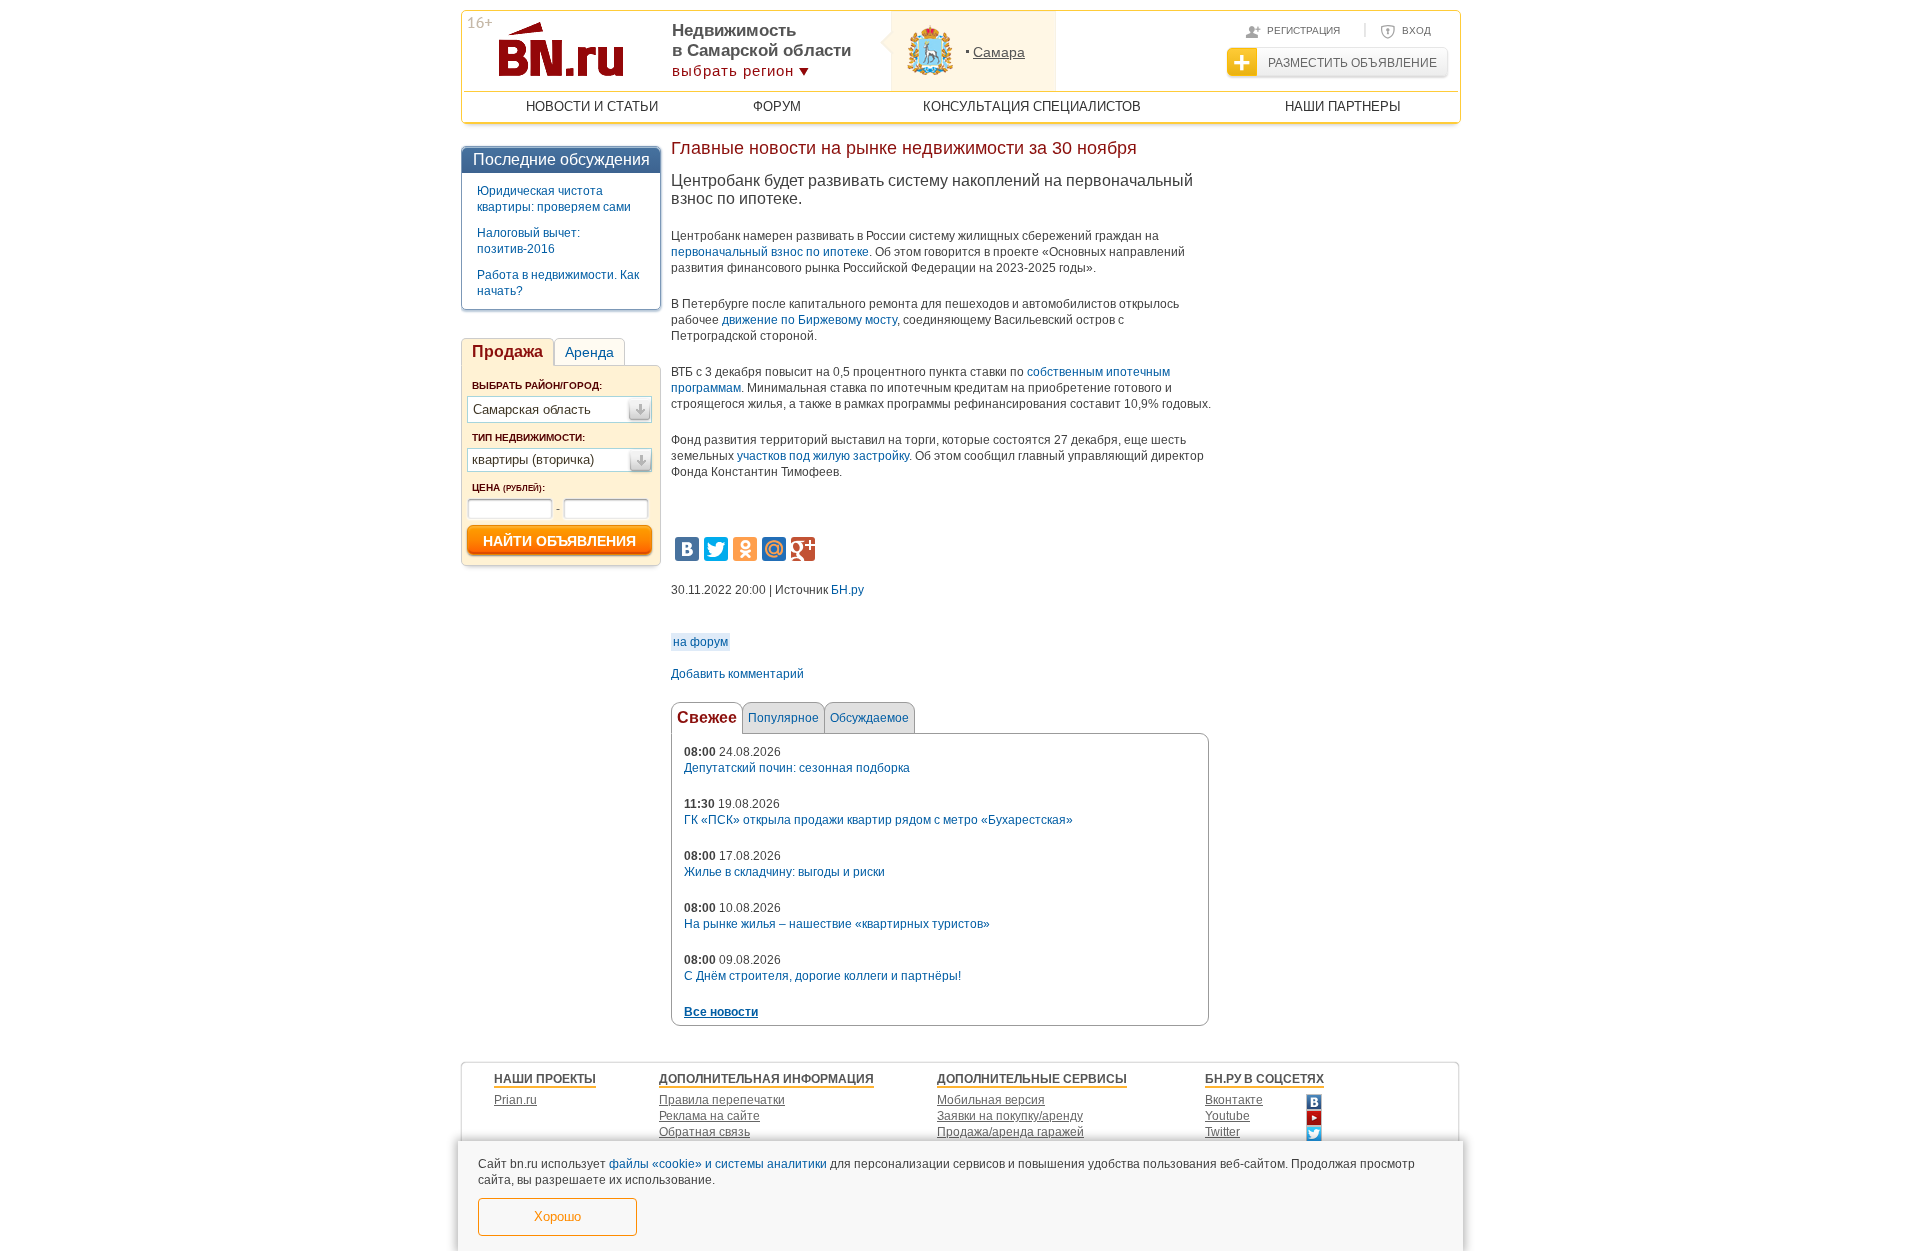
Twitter (1222, 1132)
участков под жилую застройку (823, 456)
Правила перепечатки (722, 1100)
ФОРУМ (777, 106)
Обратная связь (704, 1132)
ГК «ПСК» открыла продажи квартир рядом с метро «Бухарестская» (878, 820)
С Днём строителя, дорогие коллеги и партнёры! (822, 976)
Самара (999, 52)
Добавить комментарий (737, 674)
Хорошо (557, 1216)
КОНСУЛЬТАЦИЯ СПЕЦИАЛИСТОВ (1032, 106)
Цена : (508, 487)
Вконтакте (1234, 1100)
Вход (1416, 30)
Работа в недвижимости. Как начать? (558, 283)
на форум (700, 642)
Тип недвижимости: (528, 437)
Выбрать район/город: (537, 385)
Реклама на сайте (709, 1116)
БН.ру (847, 590)
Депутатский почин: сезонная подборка (797, 768)
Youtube (1227, 1116)
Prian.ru (515, 1100)
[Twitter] (716, 549)
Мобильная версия (991, 1100)
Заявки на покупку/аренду (1010, 1116)
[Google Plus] (803, 549)
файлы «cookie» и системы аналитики (718, 1164)
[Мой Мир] (774, 549)
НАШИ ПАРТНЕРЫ (1343, 106)
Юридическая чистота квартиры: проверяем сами (554, 199)
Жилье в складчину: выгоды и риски (784, 872)
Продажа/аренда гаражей (1010, 1132)
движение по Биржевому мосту (809, 320)
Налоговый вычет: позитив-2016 (528, 241)
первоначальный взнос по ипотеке (770, 252)
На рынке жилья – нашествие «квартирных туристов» (837, 924)
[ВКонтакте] (687, 549)
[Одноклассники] (745, 549)
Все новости (721, 1012)
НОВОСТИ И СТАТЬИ (592, 106)
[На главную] (658, 56)
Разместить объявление (1352, 63)
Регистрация (1303, 30)
